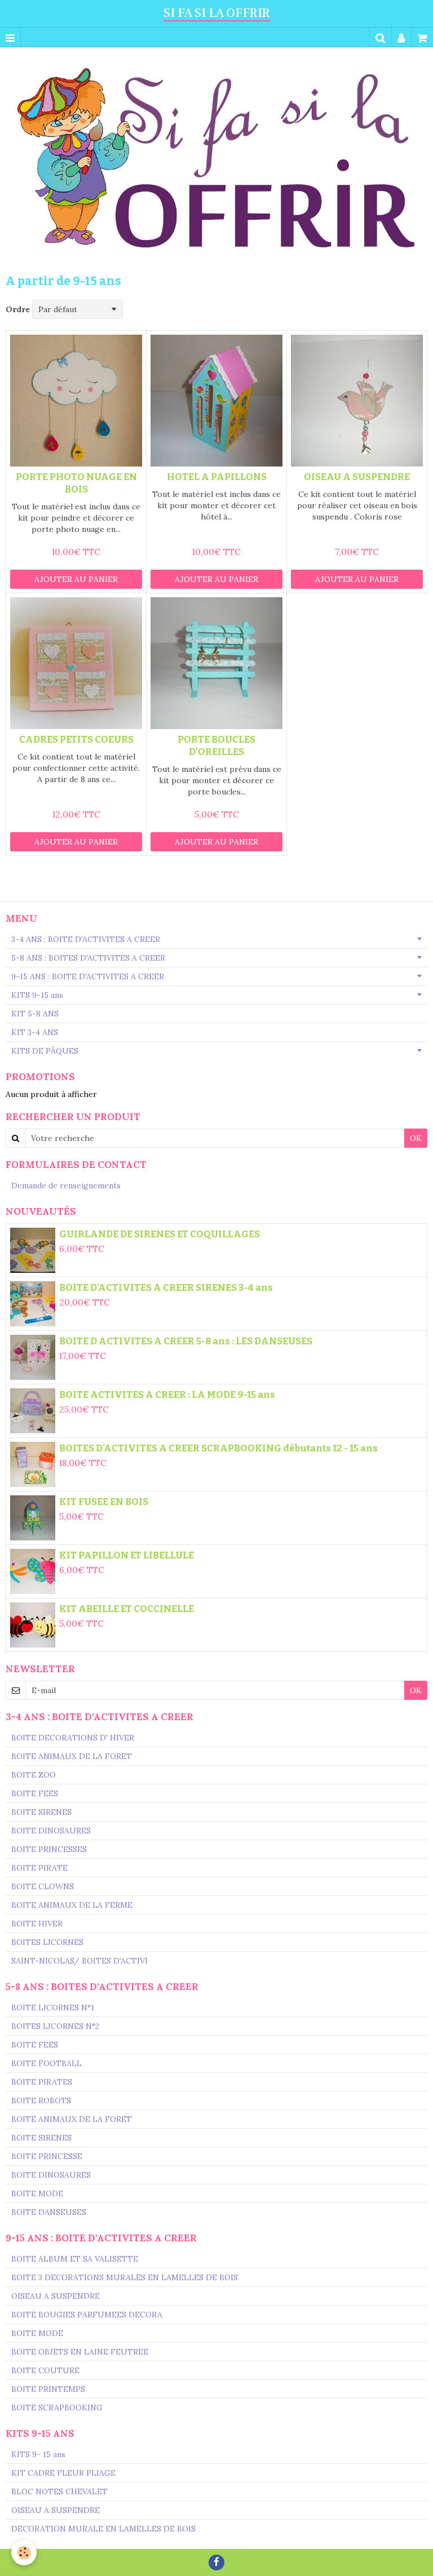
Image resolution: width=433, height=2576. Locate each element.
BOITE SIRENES (41, 1812)
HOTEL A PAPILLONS (217, 477)
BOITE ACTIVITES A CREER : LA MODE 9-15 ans (167, 1394)
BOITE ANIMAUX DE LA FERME (72, 1905)
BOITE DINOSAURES (51, 1831)
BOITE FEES (35, 1793)
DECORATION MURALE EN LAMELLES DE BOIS (103, 2529)
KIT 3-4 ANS (35, 1032)
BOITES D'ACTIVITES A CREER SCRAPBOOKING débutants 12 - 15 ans (218, 1448)
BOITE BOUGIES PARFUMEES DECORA (87, 2315)
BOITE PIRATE (39, 1868)
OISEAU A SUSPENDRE (357, 477)
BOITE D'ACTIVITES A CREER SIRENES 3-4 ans (166, 1287)
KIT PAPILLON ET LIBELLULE (127, 1555)
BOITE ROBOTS (41, 2100)
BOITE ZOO (34, 1775)
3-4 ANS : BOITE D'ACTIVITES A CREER (86, 939)
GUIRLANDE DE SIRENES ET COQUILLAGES (160, 1234)
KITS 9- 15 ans (38, 2454)
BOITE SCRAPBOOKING (57, 2408)
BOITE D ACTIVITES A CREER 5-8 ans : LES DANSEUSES (186, 1341)
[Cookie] (24, 2553)
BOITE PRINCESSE (47, 2156)
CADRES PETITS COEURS (76, 739)
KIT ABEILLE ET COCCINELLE (127, 1609)
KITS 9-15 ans (37, 995)
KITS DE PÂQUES (45, 1051)
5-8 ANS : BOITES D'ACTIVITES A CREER (88, 958)
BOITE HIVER (37, 1924)
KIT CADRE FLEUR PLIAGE (63, 2473)
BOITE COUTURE (45, 2370)
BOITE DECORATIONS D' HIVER (73, 1738)
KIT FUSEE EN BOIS (104, 1502)
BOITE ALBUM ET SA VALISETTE (75, 2259)
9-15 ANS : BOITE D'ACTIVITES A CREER (88, 976)
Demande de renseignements (66, 1185)
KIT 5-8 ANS (35, 1014)
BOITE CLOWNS (43, 1886)
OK (416, 1138)
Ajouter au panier (76, 579)
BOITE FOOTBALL (47, 2063)
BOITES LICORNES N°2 (55, 2026)
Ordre (18, 309)
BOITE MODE (37, 2193)
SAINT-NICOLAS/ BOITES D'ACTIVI (79, 1961)
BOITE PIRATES (42, 2082)
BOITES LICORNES (47, 1942)
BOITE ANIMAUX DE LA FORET (72, 1756)
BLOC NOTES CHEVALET (59, 2491)
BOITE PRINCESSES (49, 1849)
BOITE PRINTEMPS (48, 2389)
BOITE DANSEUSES (49, 2212)
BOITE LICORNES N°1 (53, 2007)
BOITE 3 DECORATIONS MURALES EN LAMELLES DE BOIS (125, 2277)
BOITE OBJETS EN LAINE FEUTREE (80, 2352)
